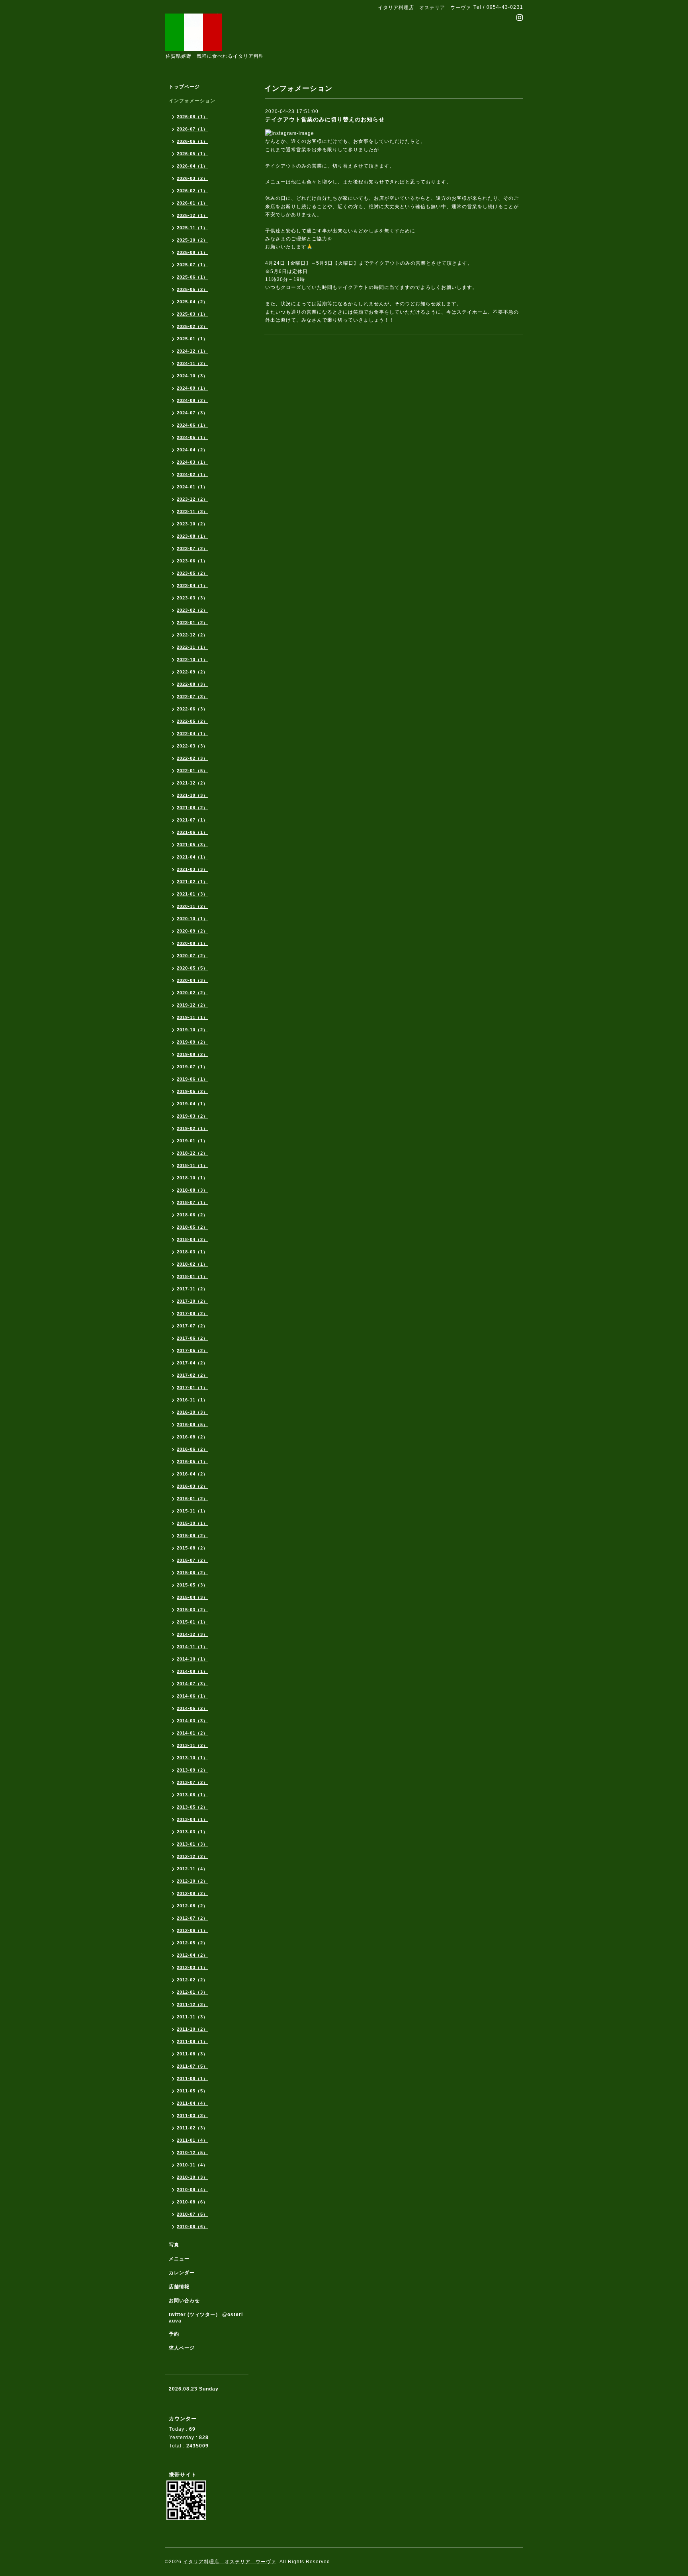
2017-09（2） (192, 1313)
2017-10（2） (192, 1301)
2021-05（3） (192, 845)
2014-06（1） (192, 1696)
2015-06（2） (192, 1573)
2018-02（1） (192, 1264)
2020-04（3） (192, 980)
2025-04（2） (192, 302)
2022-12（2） (192, 635)
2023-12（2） (192, 499)
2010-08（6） (192, 2202)
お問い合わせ (184, 2301)
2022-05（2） (192, 721)
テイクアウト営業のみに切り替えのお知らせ (325, 119)
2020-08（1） (192, 943)
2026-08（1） (192, 117)
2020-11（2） (192, 906)
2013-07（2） (192, 1782)
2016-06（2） (192, 1449)
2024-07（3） (192, 413)
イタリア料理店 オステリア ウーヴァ (230, 2562)
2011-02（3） (192, 2128)
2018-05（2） (192, 1227)
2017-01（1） (192, 1388)
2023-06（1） (192, 561)
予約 (174, 2334)
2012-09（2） (192, 1893)
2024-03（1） (192, 462)
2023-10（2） (192, 524)
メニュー (179, 2259)
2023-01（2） (192, 623)
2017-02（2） (192, 1375)
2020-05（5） (192, 968)
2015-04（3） (192, 1597)
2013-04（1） (192, 1819)
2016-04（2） (192, 1474)
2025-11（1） (192, 228)
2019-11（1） (192, 1017)
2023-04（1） (192, 585)
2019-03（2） (192, 1116)
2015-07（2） (192, 1560)
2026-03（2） (192, 178)
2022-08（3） (192, 684)
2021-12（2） (192, 783)
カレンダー (182, 2273)
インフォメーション (192, 101)
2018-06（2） (192, 1215)
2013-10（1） (192, 1758)
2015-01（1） (192, 1622)
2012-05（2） (192, 1943)
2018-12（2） (192, 1153)
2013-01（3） (192, 1844)
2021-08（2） (192, 808)
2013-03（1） (192, 1832)
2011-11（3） (192, 2017)
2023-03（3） (192, 598)
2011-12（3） (192, 2004)
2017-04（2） (192, 1363)
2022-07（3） (192, 697)
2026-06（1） (192, 141)
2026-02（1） (192, 191)
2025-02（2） (192, 326)
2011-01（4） (192, 2140)
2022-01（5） (192, 771)
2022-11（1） (192, 647)
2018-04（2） (192, 1239)
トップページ (184, 87)
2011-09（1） (192, 2041)
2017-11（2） (192, 1289)
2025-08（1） (192, 252)
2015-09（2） (192, 1536)
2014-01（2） (192, 1733)
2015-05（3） (192, 1585)
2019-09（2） (192, 1042)
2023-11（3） (192, 511)
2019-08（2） (192, 1054)
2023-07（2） (192, 548)
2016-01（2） (192, 1499)
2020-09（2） (192, 931)
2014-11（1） (192, 1647)
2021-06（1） (192, 832)
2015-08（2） (192, 1548)
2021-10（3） (192, 795)
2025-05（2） (192, 289)
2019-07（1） (192, 1067)
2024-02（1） (192, 474)
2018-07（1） (192, 1202)
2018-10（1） (192, 1178)
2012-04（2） (192, 1955)
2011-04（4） (192, 2103)
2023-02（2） (192, 610)
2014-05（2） (192, 1708)
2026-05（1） (192, 154)
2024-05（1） (192, 437)
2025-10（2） (192, 240)
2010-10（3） (192, 2177)
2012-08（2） (192, 1906)
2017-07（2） (192, 1326)
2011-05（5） (192, 2091)
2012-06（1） (192, 1930)
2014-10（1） (192, 1659)
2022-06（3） (192, 709)
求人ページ (182, 2348)
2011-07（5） (192, 2066)
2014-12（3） (192, 1634)
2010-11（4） (192, 2165)
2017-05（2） (192, 1350)
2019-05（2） (192, 1091)
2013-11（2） (192, 1745)
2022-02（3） (192, 758)
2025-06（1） (192, 277)
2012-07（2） (192, 1918)
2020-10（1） (192, 919)
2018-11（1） (192, 1165)
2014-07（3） (192, 1684)
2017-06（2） (192, 1338)
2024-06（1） (192, 425)
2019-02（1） (192, 1128)
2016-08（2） (192, 1437)
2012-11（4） (192, 1869)
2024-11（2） (192, 363)
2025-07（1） (192, 265)
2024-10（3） (192, 376)
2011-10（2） (192, 2029)
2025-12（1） (192, 215)
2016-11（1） (192, 1400)
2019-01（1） (192, 1141)
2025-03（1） (192, 314)
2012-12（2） (192, 1856)
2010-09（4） (192, 2190)
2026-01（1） (192, 203)
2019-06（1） (192, 1079)
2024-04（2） (192, 450)
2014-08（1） (192, 1671)
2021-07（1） (192, 820)
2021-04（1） (192, 857)
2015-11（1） (192, 1511)
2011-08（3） (192, 2054)
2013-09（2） (192, 1770)
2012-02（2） (192, 1980)
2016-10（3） (192, 1412)
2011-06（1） (192, 2078)
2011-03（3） (192, 2115)
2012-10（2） (192, 1881)
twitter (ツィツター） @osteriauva (206, 2318)
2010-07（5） (192, 2214)
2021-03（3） (192, 869)
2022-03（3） (192, 746)
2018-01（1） (192, 1276)
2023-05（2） (192, 573)
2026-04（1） (192, 166)
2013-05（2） (192, 1807)
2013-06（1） (192, 1795)
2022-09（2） (192, 672)
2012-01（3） (192, 1992)
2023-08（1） (192, 536)
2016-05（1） (192, 1462)
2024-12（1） (192, 351)
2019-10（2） (192, 1030)
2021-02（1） (192, 882)
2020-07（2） (192, 956)
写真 (174, 2245)
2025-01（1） (192, 339)
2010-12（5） (192, 2153)
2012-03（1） (192, 1967)
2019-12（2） (192, 1005)
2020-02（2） (192, 993)
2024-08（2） (192, 400)
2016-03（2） (192, 1486)
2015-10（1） (192, 1523)
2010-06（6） (192, 2227)
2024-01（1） (192, 487)
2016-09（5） (192, 1425)
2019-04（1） (192, 1104)
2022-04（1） (192, 734)
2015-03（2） (192, 1610)
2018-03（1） (192, 1252)
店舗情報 (179, 2287)
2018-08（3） (192, 1190)
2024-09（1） (192, 388)
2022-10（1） (192, 660)
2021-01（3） (192, 894)
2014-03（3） (192, 1721)
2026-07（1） (192, 129)
